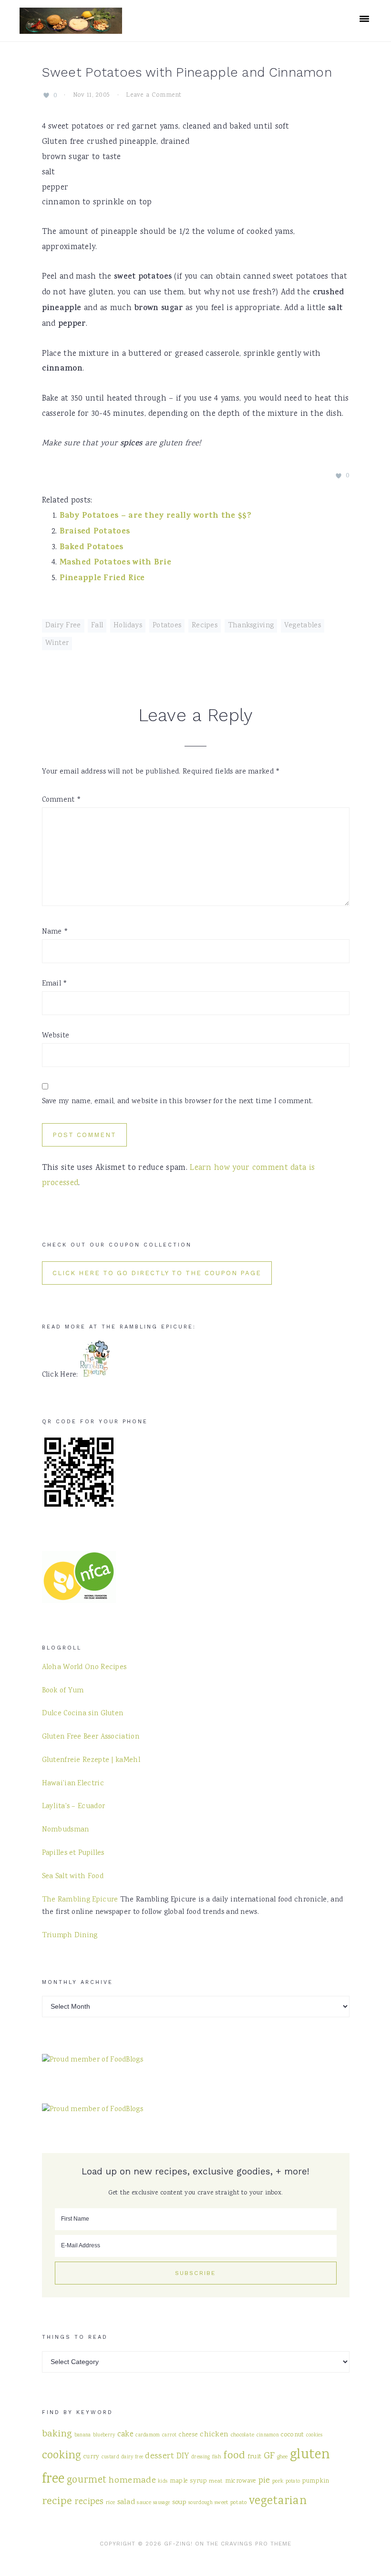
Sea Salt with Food (73, 1877)
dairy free (132, 2457)
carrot (170, 2435)
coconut (292, 2435)
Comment (62, 800)
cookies (314, 2435)
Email (55, 984)
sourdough (201, 2503)
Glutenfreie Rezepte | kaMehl (91, 1761)
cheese (188, 2435)
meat (216, 2481)
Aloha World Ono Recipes (84, 1668)
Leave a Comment (154, 95)
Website (56, 1036)
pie (264, 2480)
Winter (57, 644)
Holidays (128, 626)
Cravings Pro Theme (256, 2544)
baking (57, 2434)
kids (163, 2481)
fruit (255, 2457)
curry (92, 2457)
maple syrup (188, 2481)
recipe (57, 2502)
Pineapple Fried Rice (102, 579)
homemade (132, 2480)
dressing (201, 2457)
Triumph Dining (70, 1936)
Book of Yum (63, 1691)
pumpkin (316, 2481)
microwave (241, 2481)
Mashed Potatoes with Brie (116, 563)
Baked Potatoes (92, 548)
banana (83, 2435)
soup (179, 2502)
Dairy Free (63, 626)
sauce (144, 2503)
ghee (283, 2457)
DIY (183, 2457)
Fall (97, 626)
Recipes (205, 626)
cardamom (148, 2435)
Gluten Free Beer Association (91, 1737)
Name (55, 932)
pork (278, 2481)
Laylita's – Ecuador (74, 1807)
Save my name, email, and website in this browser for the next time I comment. (178, 1102)
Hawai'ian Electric (73, 1784)
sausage (161, 2503)
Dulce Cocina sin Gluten (83, 1714)
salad (126, 2502)
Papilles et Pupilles (73, 1853)
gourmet (87, 2480)
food (234, 2456)
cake (125, 2435)
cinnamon (268, 2435)
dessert (159, 2456)
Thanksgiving (251, 626)
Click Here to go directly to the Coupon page (157, 1273)
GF (269, 2456)
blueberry (104, 2435)
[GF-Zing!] (71, 28)
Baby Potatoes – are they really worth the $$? (156, 516)
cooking (62, 2456)
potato (293, 2481)
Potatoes (167, 626)
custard (110, 2457)
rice (110, 2503)
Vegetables (303, 626)
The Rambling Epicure (80, 1900)
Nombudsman (66, 1830)
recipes (89, 2502)
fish (217, 2457)
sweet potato (231, 2503)
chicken (214, 2435)
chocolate (243, 2435)
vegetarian (278, 2502)
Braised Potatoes (95, 532)
